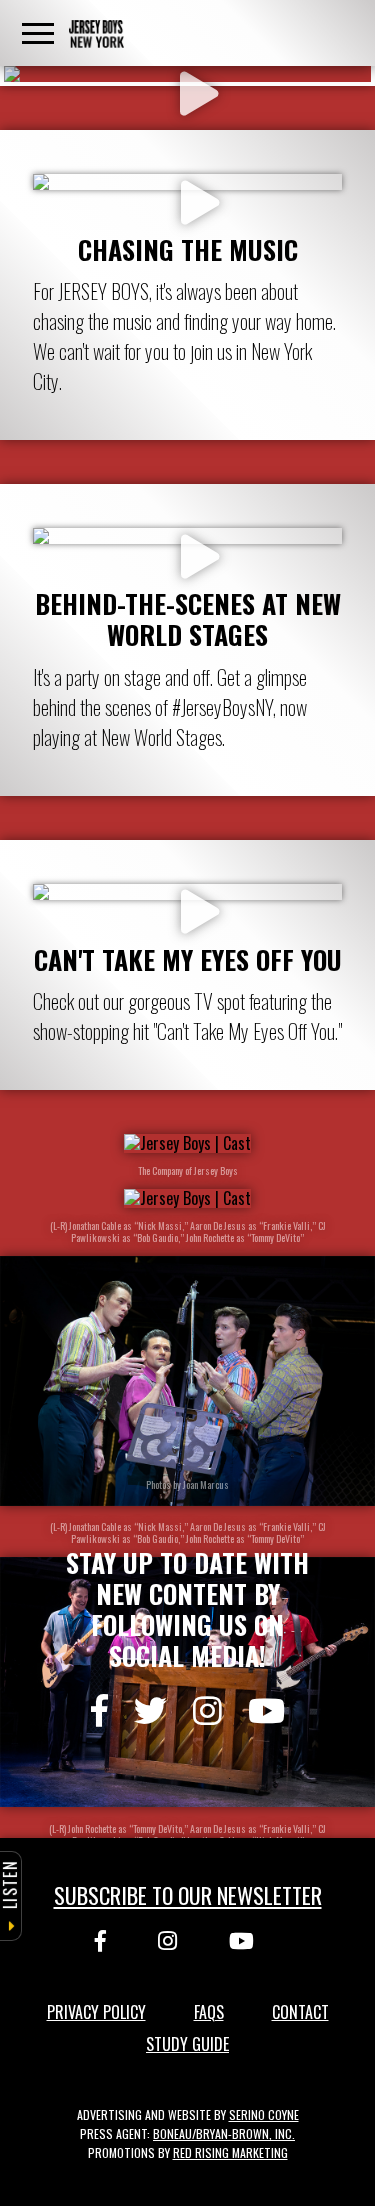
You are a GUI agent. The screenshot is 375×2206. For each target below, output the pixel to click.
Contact (300, 2012)
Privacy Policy (96, 2012)
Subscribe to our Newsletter (188, 1895)
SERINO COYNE (264, 2114)
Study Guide (187, 2044)
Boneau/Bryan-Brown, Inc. (224, 2133)
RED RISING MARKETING (230, 2152)
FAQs (209, 2012)
